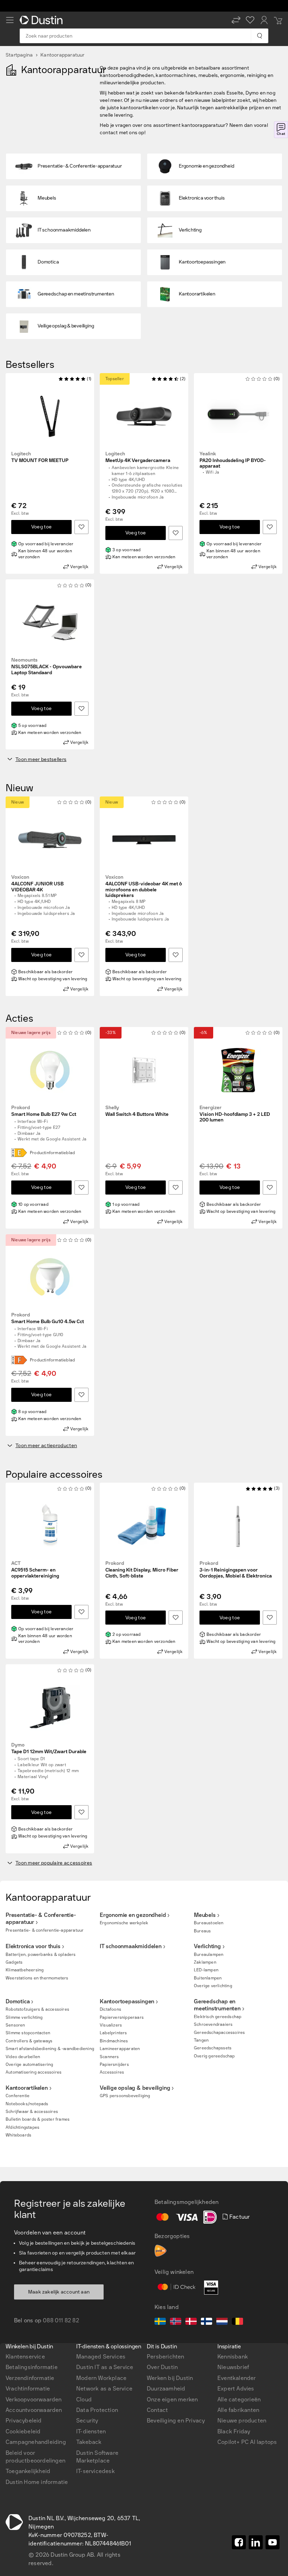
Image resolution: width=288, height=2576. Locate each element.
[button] (236, 20)
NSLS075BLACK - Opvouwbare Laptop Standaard (47, 666)
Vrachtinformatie (28, 2389)
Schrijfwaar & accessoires (32, 2112)
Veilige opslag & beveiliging (135, 2088)
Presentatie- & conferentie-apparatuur (45, 1930)
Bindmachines (114, 2041)
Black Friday (234, 2431)
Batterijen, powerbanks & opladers (41, 1954)
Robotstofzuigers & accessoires (37, 2009)
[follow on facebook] (239, 2542)
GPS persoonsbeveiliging (125, 2096)
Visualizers (111, 2025)
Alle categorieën (239, 2399)
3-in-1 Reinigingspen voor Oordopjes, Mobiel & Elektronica (236, 1570)
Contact (157, 2410)
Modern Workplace (101, 2378)
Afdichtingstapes (22, 2127)
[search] (259, 36)
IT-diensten (91, 2431)
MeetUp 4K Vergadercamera (138, 457)
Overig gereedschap (214, 2056)
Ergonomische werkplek (124, 1923)
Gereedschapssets (213, 2048)
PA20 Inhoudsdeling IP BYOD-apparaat (233, 460)
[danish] (191, 2322)
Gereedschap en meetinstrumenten (217, 2005)
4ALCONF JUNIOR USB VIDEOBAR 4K (37, 884)
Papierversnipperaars (122, 2017)
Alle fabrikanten (238, 2410)
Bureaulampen (209, 1954)
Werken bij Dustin (170, 2378)
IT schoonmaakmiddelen (131, 1946)
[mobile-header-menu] (10, 20)
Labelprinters (113, 2033)
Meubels (205, 1915)
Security (87, 2421)
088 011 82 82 (61, 2320)
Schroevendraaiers (213, 2024)
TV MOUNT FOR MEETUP (40, 457)
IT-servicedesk (96, 2471)
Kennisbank (233, 2357)
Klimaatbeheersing (25, 1970)
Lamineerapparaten (120, 2049)
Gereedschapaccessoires (219, 2032)
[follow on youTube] (273, 2542)
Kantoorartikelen (27, 2088)
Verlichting (207, 1946)
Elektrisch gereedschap (218, 2017)
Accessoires (112, 2072)
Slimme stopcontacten (28, 2033)
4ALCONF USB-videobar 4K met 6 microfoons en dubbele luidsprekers (144, 886)
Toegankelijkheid (28, 2471)
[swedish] (160, 2322)
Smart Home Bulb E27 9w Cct (44, 1111)
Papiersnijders (114, 2064)
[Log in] (264, 20)
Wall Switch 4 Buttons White (137, 1111)
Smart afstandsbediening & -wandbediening (50, 2049)
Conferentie (18, 2096)
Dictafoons (110, 2009)
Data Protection (97, 2410)
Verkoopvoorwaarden (34, 2399)
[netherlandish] (222, 2322)
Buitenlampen (208, 1978)
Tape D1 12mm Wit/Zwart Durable (49, 1748)
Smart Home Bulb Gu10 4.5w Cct (48, 1318)
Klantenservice (25, 2357)
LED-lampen (206, 1970)
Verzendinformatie (30, 2378)
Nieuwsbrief (233, 2367)
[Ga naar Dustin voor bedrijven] (42, 20)
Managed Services (101, 2357)
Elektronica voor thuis (33, 1946)
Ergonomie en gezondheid (133, 1915)
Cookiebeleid (23, 2431)
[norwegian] (176, 2322)
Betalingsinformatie (32, 2367)
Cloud (84, 2399)
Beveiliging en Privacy (176, 2421)
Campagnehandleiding (36, 2442)
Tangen (201, 2040)
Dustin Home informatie (37, 2482)
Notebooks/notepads (27, 2104)
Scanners (109, 2057)
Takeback (89, 2442)
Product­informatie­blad (52, 1153)
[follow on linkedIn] (256, 2542)
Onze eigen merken (172, 2399)
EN (21, 2188)
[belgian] (237, 2322)
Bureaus (202, 1931)
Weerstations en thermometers (37, 1978)
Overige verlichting (213, 1986)
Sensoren (15, 2025)
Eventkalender (237, 2378)
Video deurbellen (23, 2057)
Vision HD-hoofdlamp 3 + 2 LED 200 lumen (235, 1114)
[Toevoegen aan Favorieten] (81, 527)
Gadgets (14, 1962)
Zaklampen (205, 1962)
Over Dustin (162, 2367)
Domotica (18, 2001)
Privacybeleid (24, 2421)
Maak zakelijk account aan (59, 2292)
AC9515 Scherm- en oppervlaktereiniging (35, 1570)
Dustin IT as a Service (105, 2367)
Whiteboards (18, 2135)
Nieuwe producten (242, 2421)
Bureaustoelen (209, 1923)
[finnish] (207, 2322)
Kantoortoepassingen (127, 2001)
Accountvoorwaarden (34, 2410)
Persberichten (166, 2357)
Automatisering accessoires (34, 2072)
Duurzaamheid (166, 2389)
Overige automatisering (29, 2064)
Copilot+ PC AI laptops (247, 2442)
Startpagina (19, 55)
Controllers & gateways (29, 2041)
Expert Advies (236, 2389)
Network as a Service (104, 2389)
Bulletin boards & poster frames (38, 2119)
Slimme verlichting (24, 2017)
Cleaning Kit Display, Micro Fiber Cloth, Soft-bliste (142, 1570)
